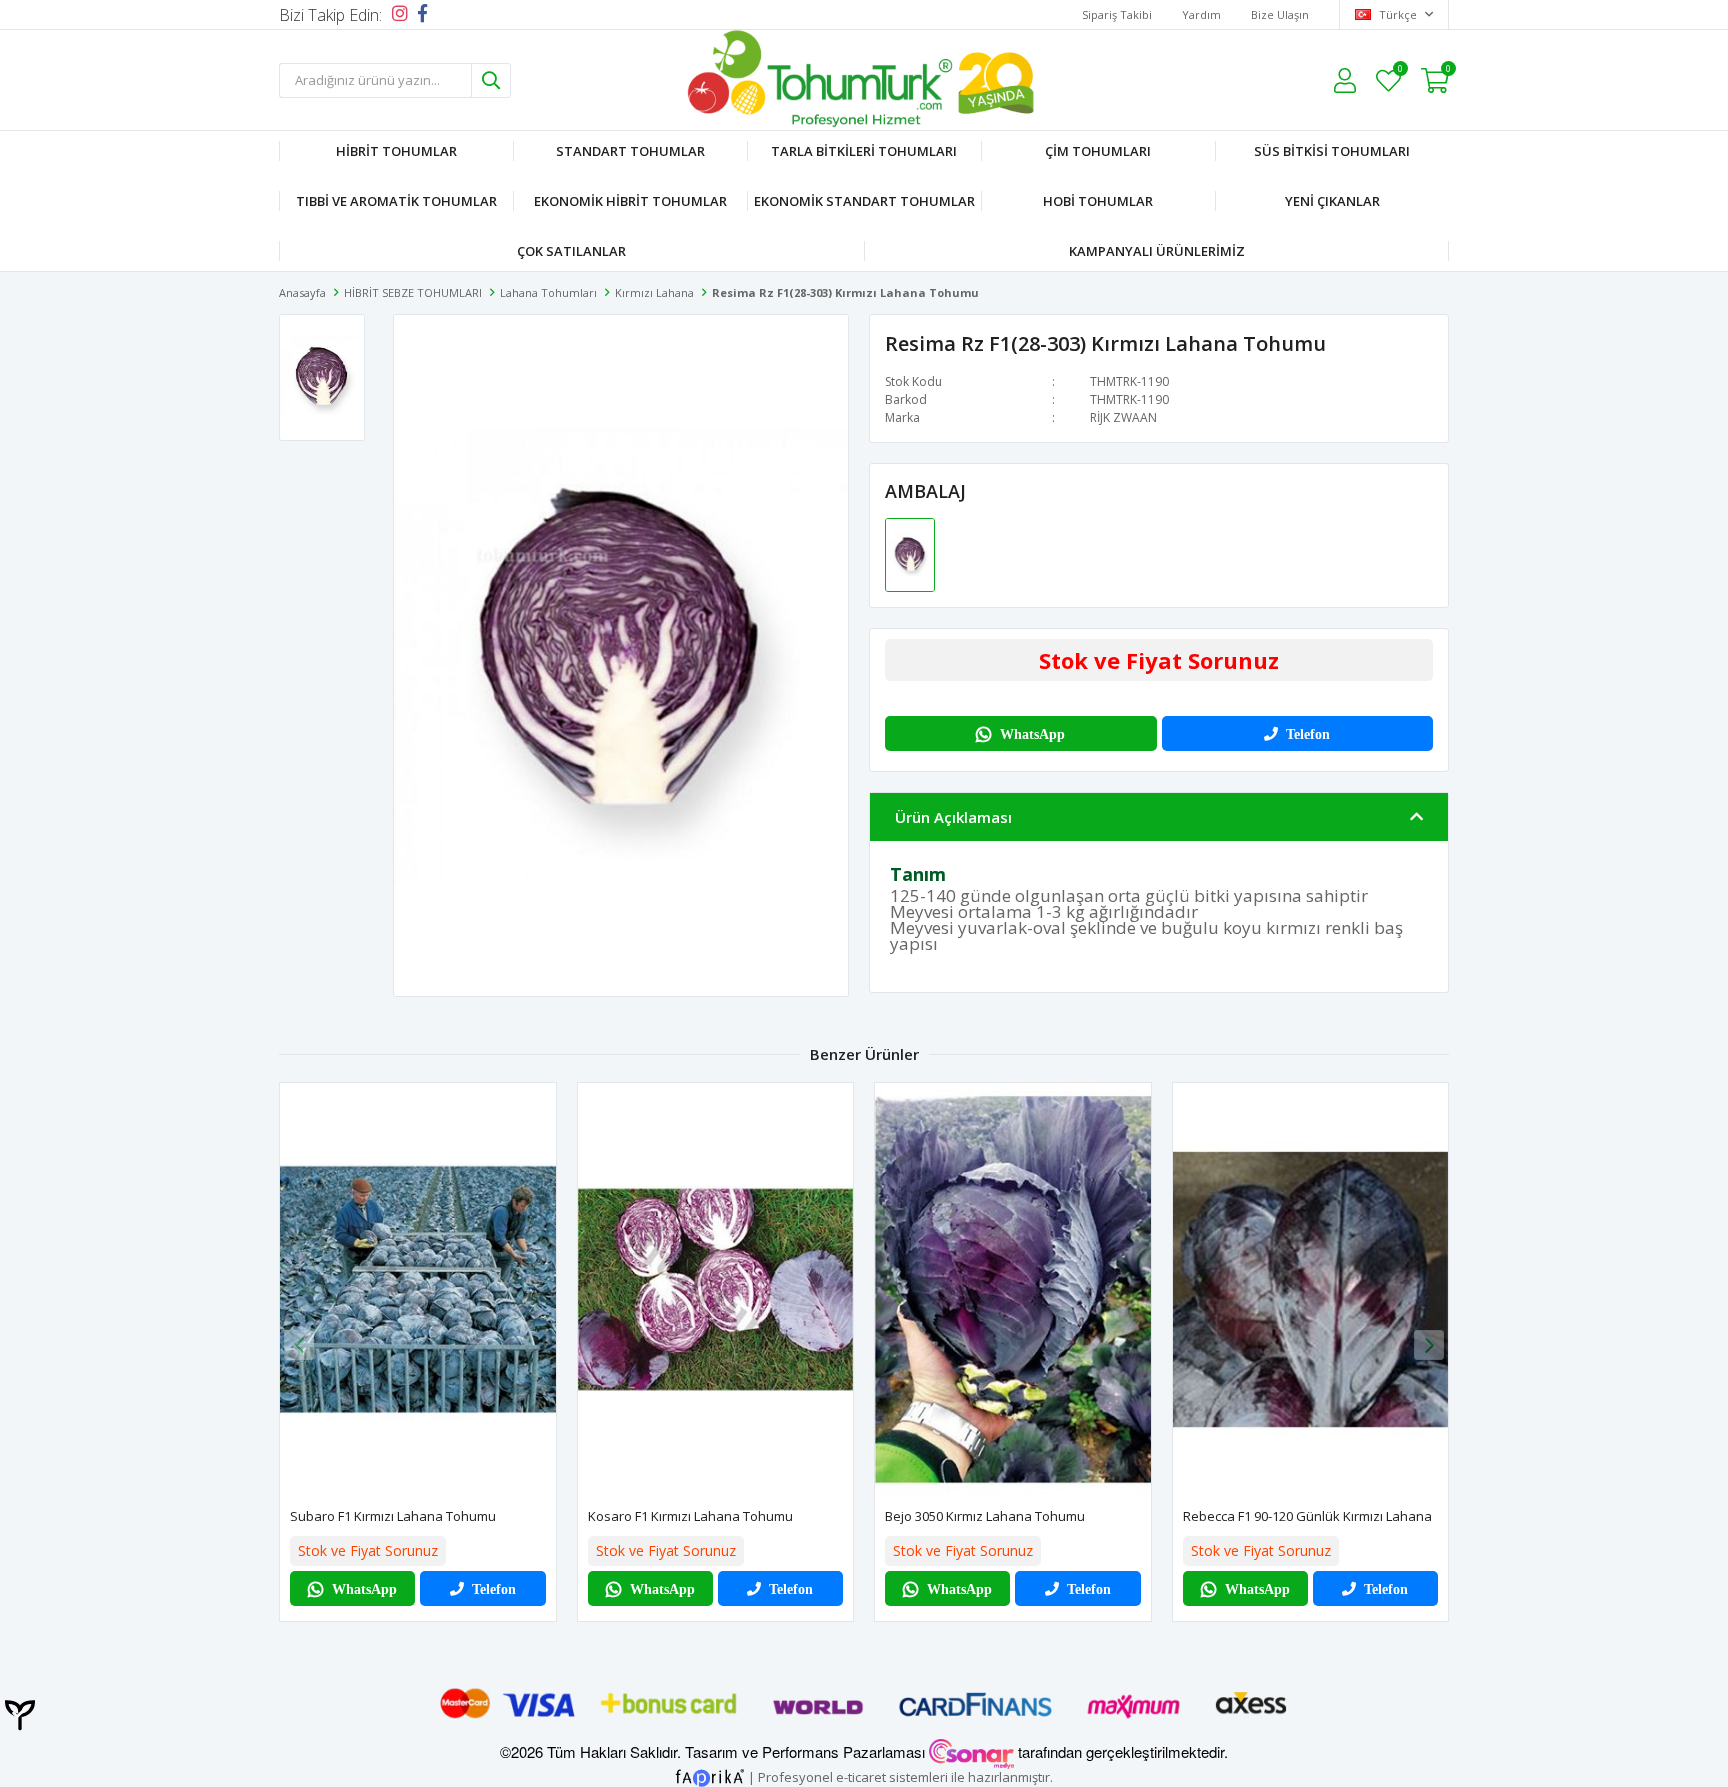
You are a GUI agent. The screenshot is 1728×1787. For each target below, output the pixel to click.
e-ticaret (861, 1776)
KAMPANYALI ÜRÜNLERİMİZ (1157, 251)
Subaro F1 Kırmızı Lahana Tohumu (393, 1516)
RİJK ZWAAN (1123, 417)
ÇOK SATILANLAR (571, 251)
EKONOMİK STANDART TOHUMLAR (864, 201)
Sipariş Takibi (1117, 14)
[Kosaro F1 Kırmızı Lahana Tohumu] (716, 1289)
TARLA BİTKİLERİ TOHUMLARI (864, 151)
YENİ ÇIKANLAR (1332, 201)
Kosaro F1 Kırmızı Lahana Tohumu (690, 1516)
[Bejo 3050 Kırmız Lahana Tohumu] (1013, 1289)
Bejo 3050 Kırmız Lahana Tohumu (985, 1516)
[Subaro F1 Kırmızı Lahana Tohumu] (418, 1289)
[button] (1429, 1345)
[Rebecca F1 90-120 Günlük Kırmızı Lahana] (1311, 1289)
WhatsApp (1032, 734)
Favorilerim (1399, 71)
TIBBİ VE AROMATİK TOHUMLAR (396, 201)
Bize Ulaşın (1280, 14)
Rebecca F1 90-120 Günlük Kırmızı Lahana (1307, 1516)
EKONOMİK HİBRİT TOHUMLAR (630, 201)
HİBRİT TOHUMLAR (396, 151)
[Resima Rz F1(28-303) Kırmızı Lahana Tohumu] (910, 554)
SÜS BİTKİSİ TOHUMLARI (1332, 151)
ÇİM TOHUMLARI (1098, 151)
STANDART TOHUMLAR (630, 151)
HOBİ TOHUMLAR (1098, 201)
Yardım (1201, 14)
